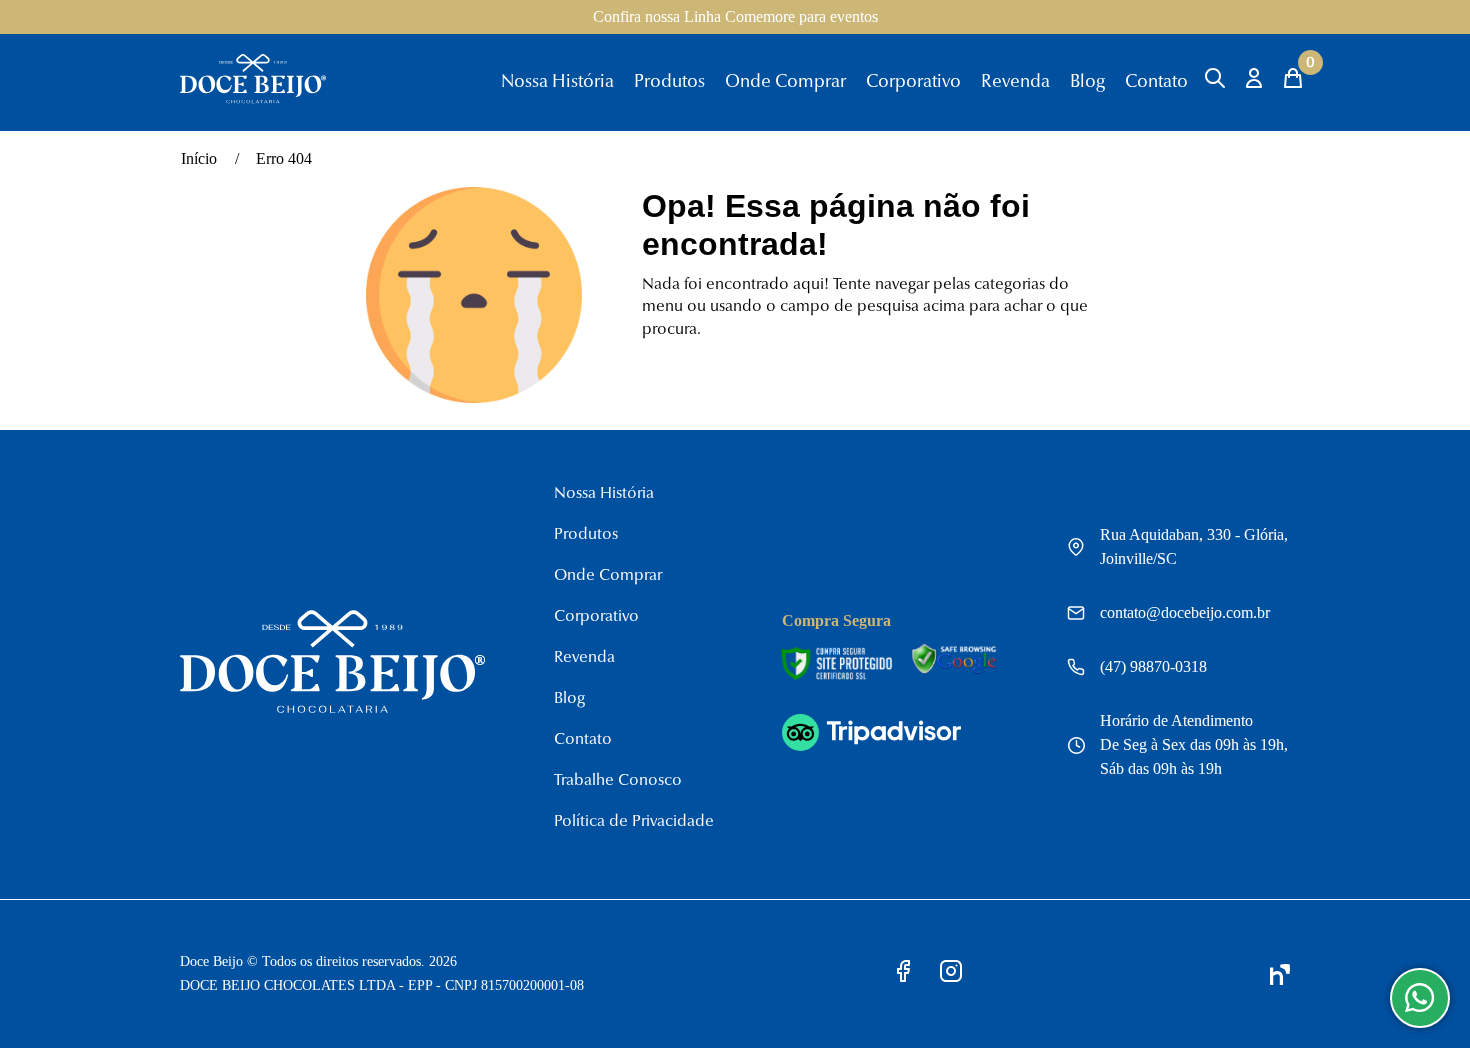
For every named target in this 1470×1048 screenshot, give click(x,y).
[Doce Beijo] (253, 100)
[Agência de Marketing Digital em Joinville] (1280, 974)
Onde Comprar (785, 83)
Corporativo (913, 83)
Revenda (1015, 83)
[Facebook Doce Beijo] (904, 974)
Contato (1156, 83)
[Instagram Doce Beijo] (951, 974)
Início (199, 158)
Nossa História (557, 83)
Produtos (669, 83)
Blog (1087, 83)
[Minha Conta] (1254, 78)
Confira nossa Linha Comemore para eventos (735, 16)
